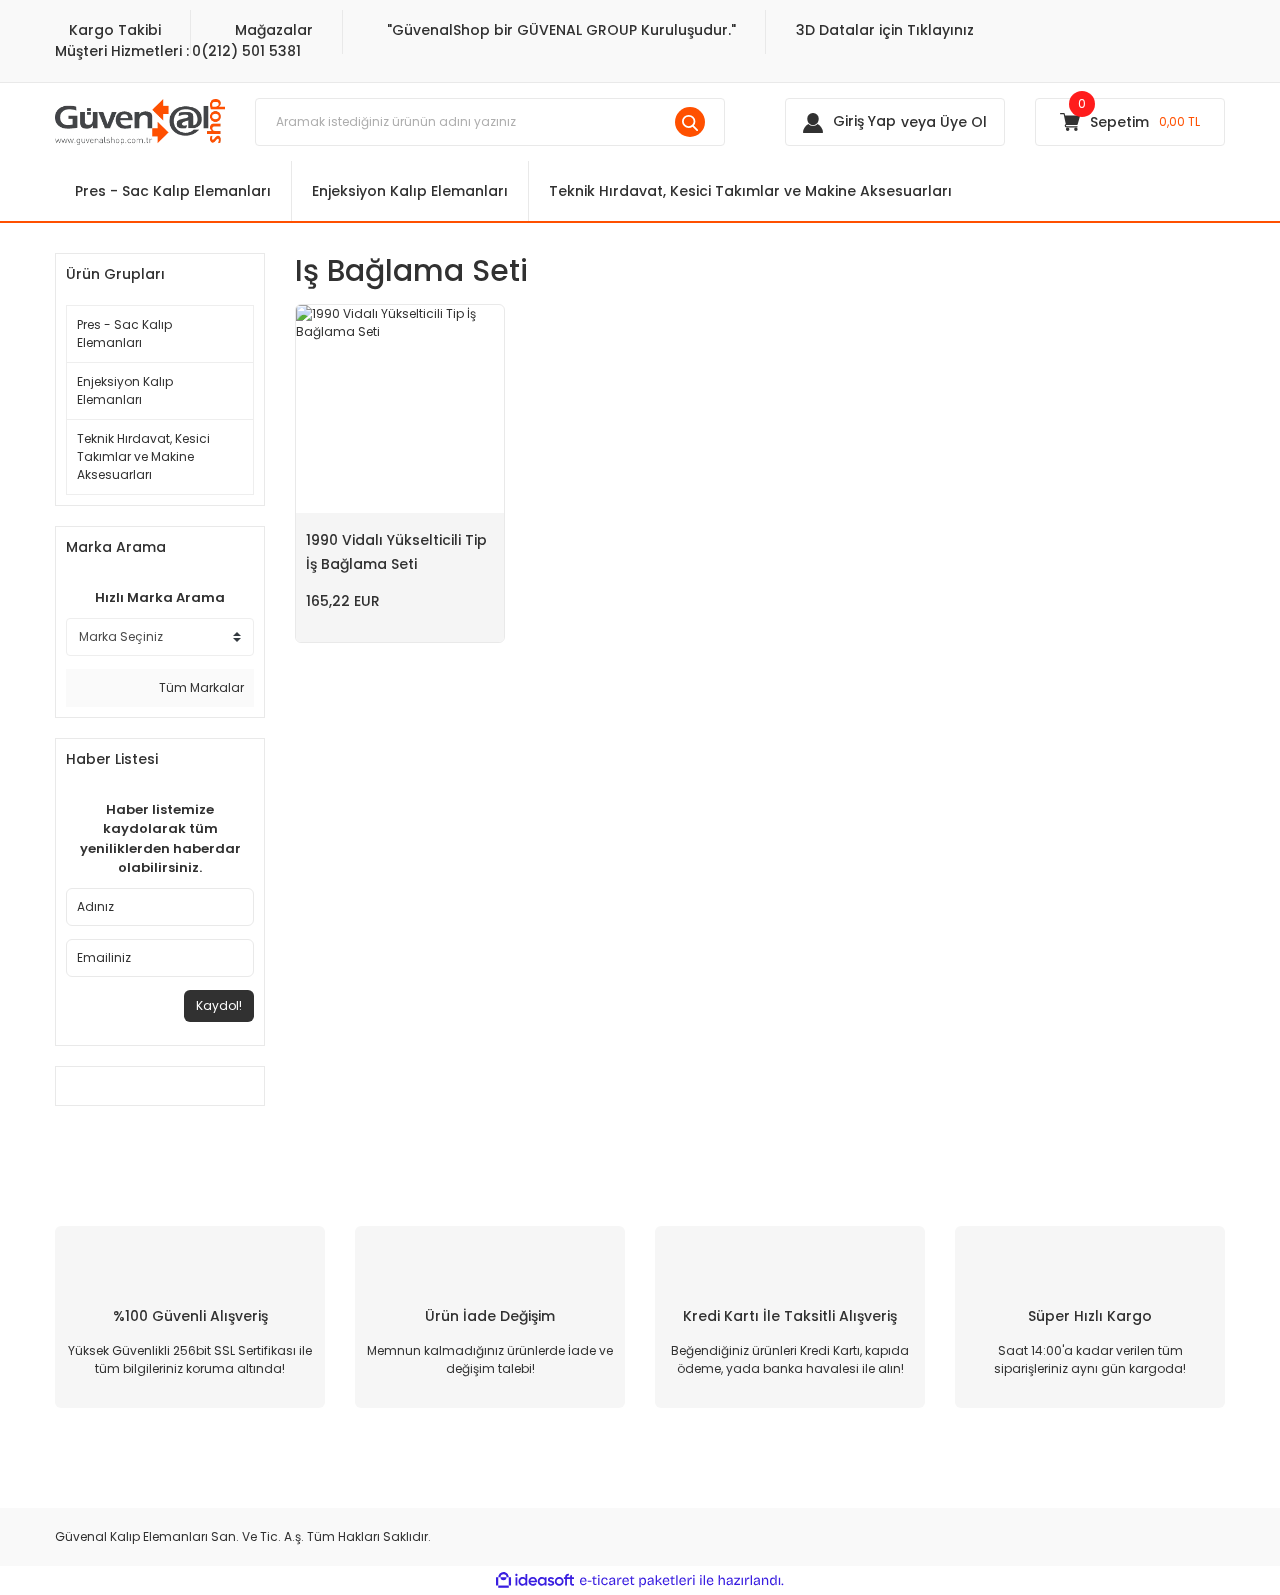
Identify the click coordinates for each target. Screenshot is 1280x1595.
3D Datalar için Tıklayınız (885, 30)
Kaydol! (219, 1005)
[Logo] (140, 120)
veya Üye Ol (944, 122)
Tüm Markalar (200, 687)
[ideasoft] (535, 1580)
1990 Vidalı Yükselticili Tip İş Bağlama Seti (396, 552)
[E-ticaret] (637, 1580)
